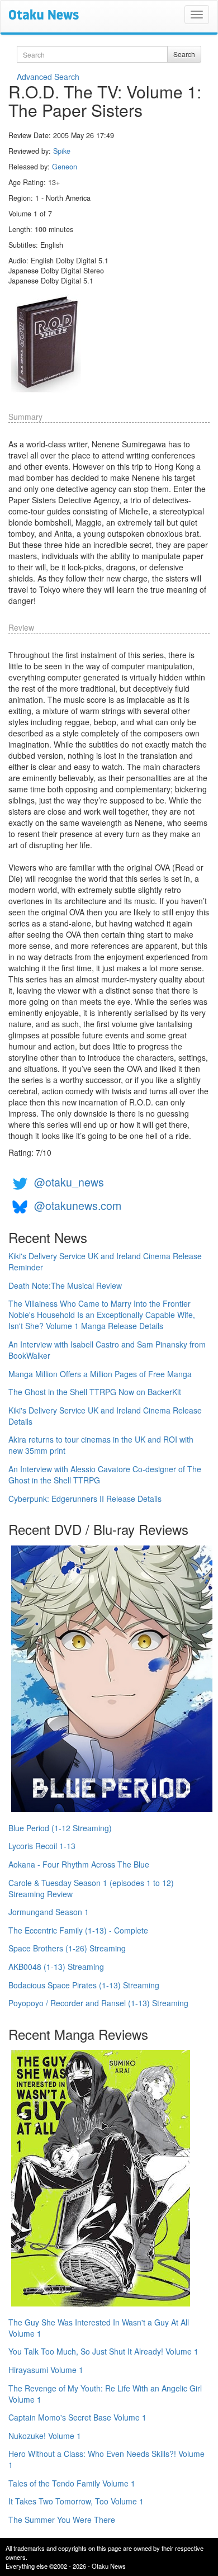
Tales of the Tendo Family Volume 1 (72, 2483)
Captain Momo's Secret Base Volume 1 (77, 2417)
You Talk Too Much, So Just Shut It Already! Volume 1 (103, 2351)
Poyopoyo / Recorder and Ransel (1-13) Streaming (98, 2003)
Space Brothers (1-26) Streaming (67, 1948)
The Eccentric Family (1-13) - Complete (78, 1930)
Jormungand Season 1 (49, 1912)
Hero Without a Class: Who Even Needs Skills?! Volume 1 (106, 2459)
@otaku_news (69, 1182)
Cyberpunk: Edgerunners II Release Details (85, 1499)
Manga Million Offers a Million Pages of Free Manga (100, 1374)
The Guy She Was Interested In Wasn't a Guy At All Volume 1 (99, 2328)
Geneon (65, 167)
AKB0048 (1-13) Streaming (56, 1967)
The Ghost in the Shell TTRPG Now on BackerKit (95, 1392)
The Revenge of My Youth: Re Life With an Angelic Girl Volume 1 (105, 2394)
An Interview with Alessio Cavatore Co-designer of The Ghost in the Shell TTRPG (105, 1474)
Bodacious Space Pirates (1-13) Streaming (84, 1985)
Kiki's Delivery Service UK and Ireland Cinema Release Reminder (105, 1261)
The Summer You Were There (62, 2520)
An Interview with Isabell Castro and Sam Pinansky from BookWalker (107, 1350)
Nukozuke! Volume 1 (45, 2436)
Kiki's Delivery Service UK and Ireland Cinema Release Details (105, 1416)
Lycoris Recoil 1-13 (42, 1846)
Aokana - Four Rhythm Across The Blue (79, 1864)
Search (184, 54)
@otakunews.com (78, 1205)
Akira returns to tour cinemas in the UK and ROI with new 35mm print (101, 1445)
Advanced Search (48, 77)
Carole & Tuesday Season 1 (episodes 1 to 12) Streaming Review (91, 1888)
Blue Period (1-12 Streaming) (60, 1828)
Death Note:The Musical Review (65, 1285)
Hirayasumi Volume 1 (46, 2370)
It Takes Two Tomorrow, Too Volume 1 (76, 2501)
